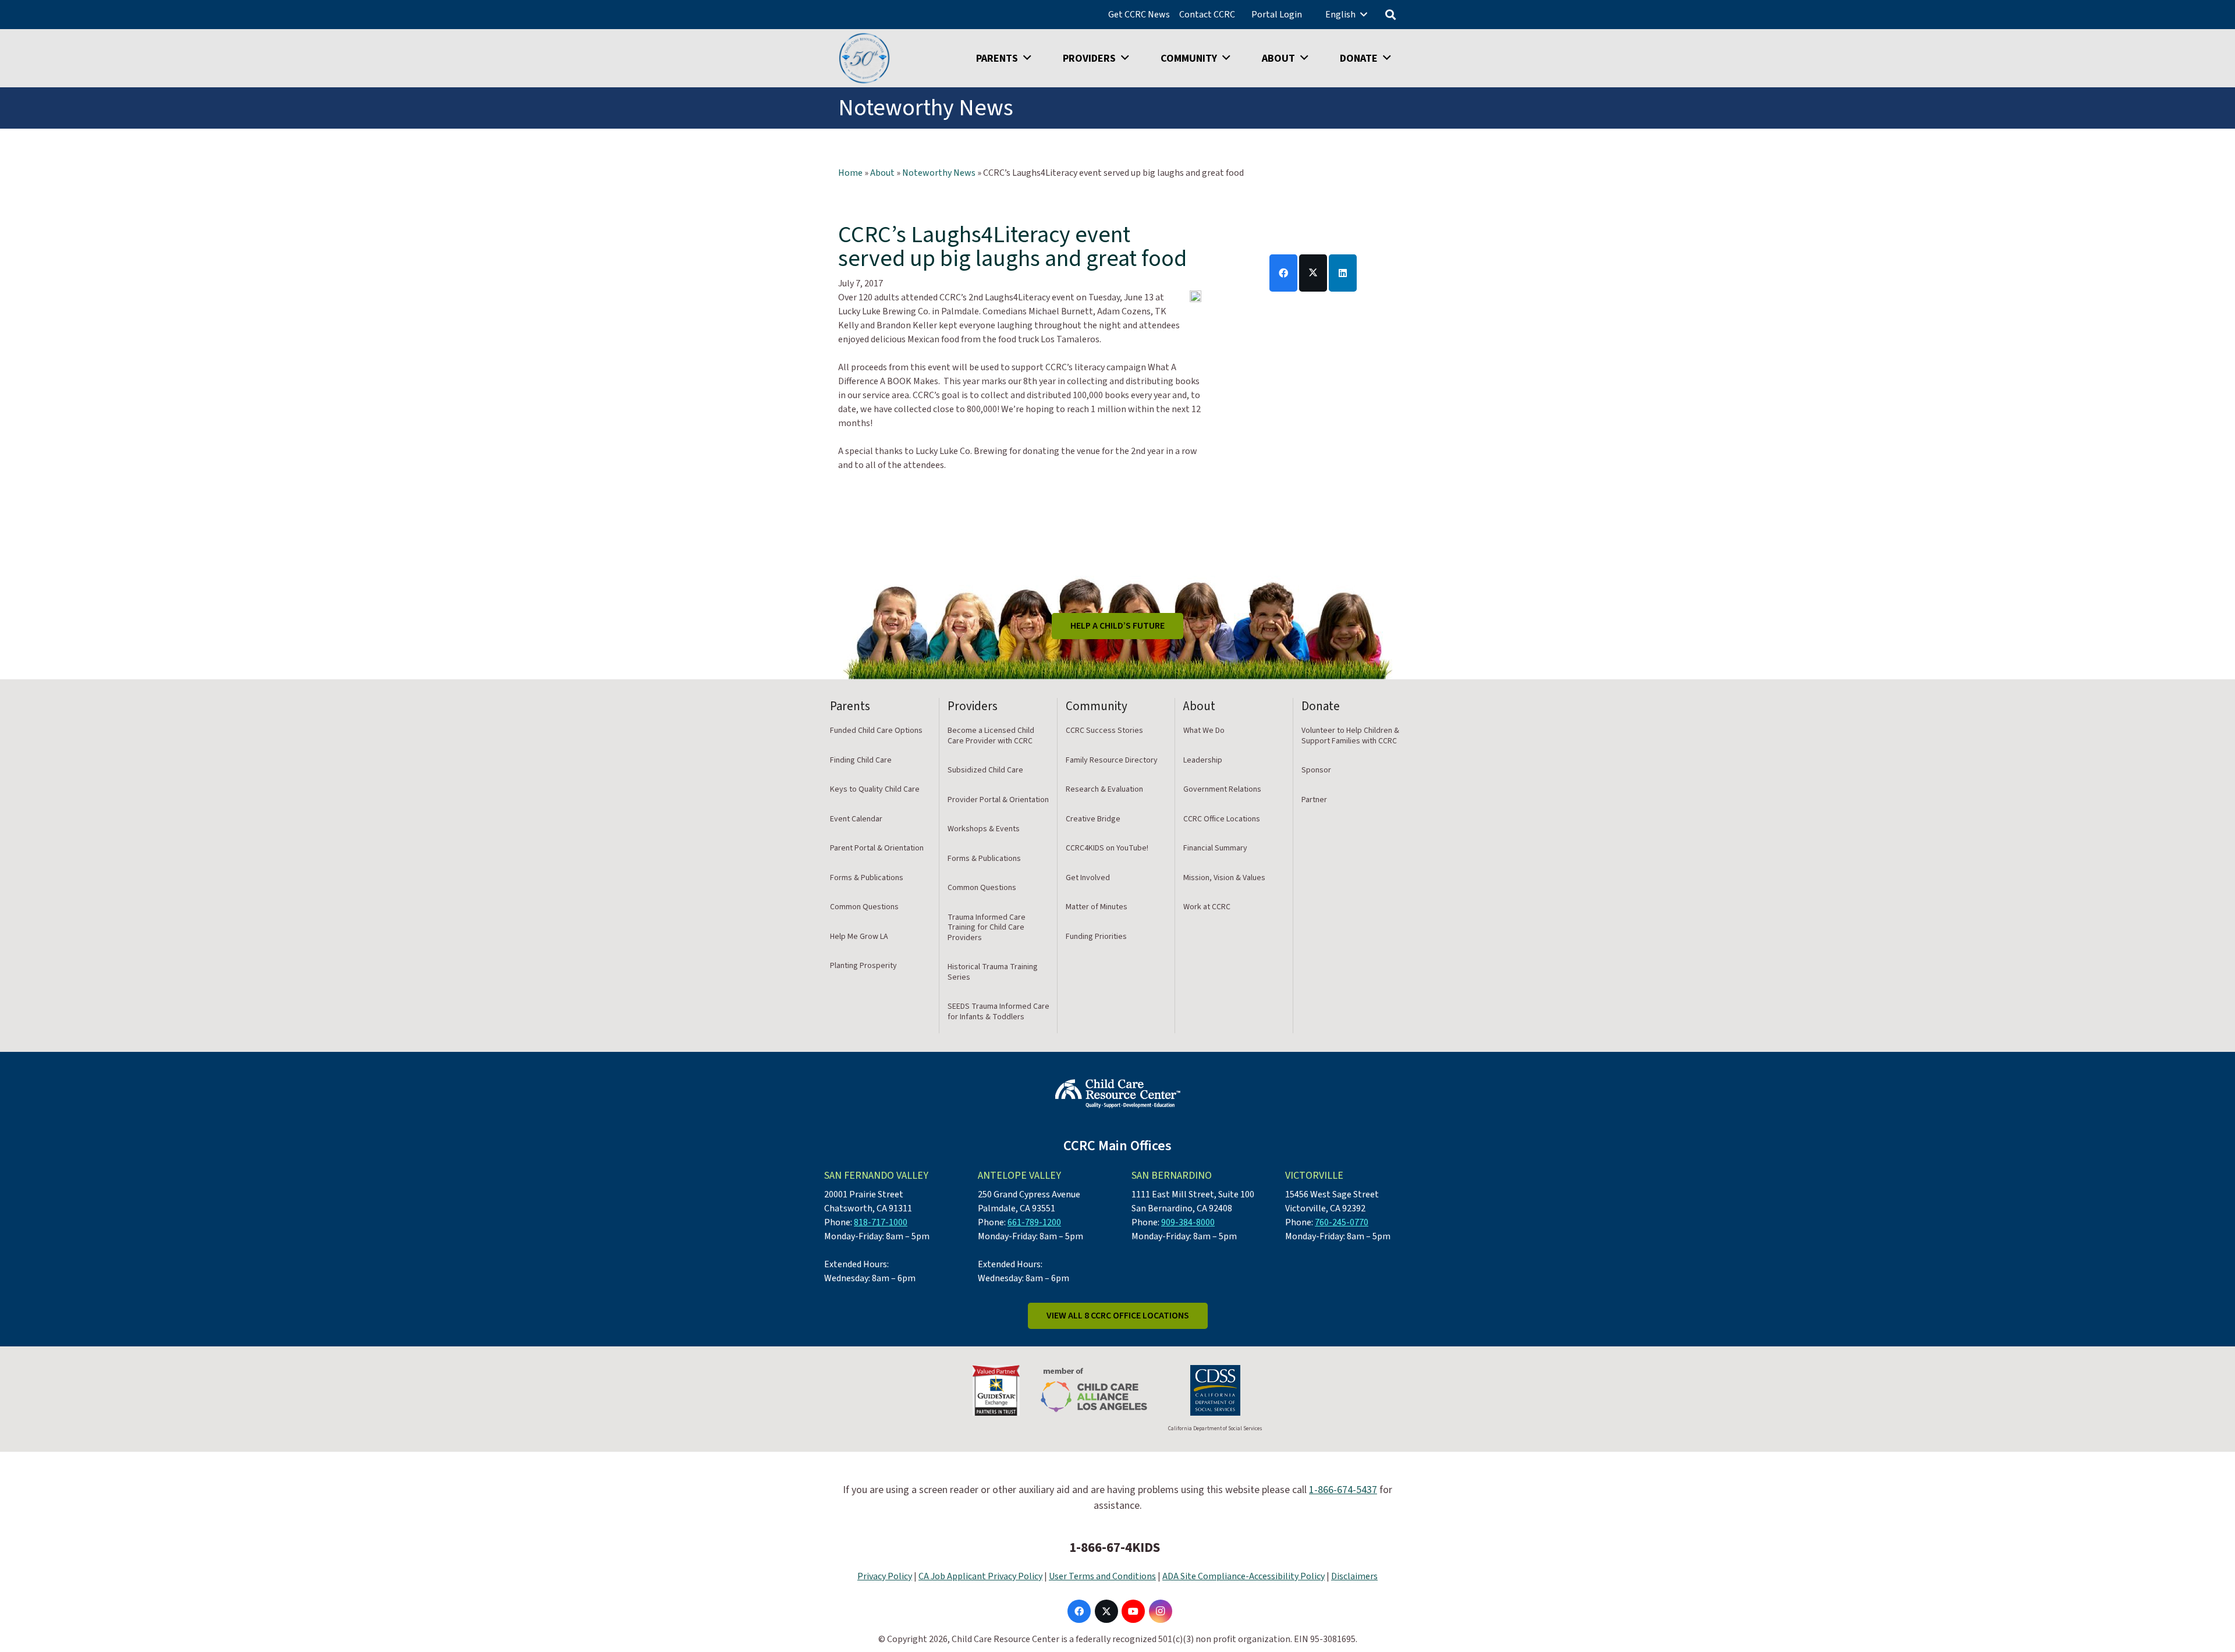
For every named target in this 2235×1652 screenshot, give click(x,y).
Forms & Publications (867, 878)
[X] (1106, 1611)
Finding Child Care (861, 760)
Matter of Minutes (1097, 907)
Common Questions (864, 907)
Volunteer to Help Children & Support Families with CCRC (1350, 736)
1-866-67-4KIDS (1115, 1548)
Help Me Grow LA (859, 937)
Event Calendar (856, 819)
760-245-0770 (1342, 1222)
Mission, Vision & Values (1224, 878)
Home (850, 173)
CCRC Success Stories (1104, 731)
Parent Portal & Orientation (877, 848)
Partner (1314, 800)
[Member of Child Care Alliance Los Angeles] (1094, 1390)
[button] (1364, 14)
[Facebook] (1079, 1611)
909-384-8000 (1188, 1222)
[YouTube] (1133, 1611)
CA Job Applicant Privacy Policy (980, 1576)
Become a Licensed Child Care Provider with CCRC (991, 736)
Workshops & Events (984, 829)
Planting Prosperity (863, 966)
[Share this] (1283, 273)
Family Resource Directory (1112, 760)
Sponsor (1316, 770)
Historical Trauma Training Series (993, 972)
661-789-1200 (1034, 1222)
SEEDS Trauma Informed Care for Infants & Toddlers (998, 1012)
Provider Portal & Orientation (998, 800)
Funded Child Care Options (876, 731)
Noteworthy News (939, 173)
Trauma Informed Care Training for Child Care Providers (987, 928)
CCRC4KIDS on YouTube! (1107, 848)
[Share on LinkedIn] (1343, 273)
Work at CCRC (1207, 907)
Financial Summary (1215, 848)
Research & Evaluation (1104, 789)
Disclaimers (1354, 1576)
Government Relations (1222, 789)
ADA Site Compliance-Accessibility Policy (1244, 1576)
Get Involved (1088, 878)
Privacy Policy (885, 1576)
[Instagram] (1161, 1611)
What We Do (1204, 731)
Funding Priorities (1096, 937)
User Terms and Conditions (1102, 1576)
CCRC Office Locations (1222, 819)
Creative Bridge (1093, 819)
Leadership (1203, 760)
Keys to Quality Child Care (875, 789)
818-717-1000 (881, 1222)
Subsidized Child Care (985, 770)
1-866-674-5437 (1343, 1490)
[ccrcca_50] (864, 58)
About (882, 173)
